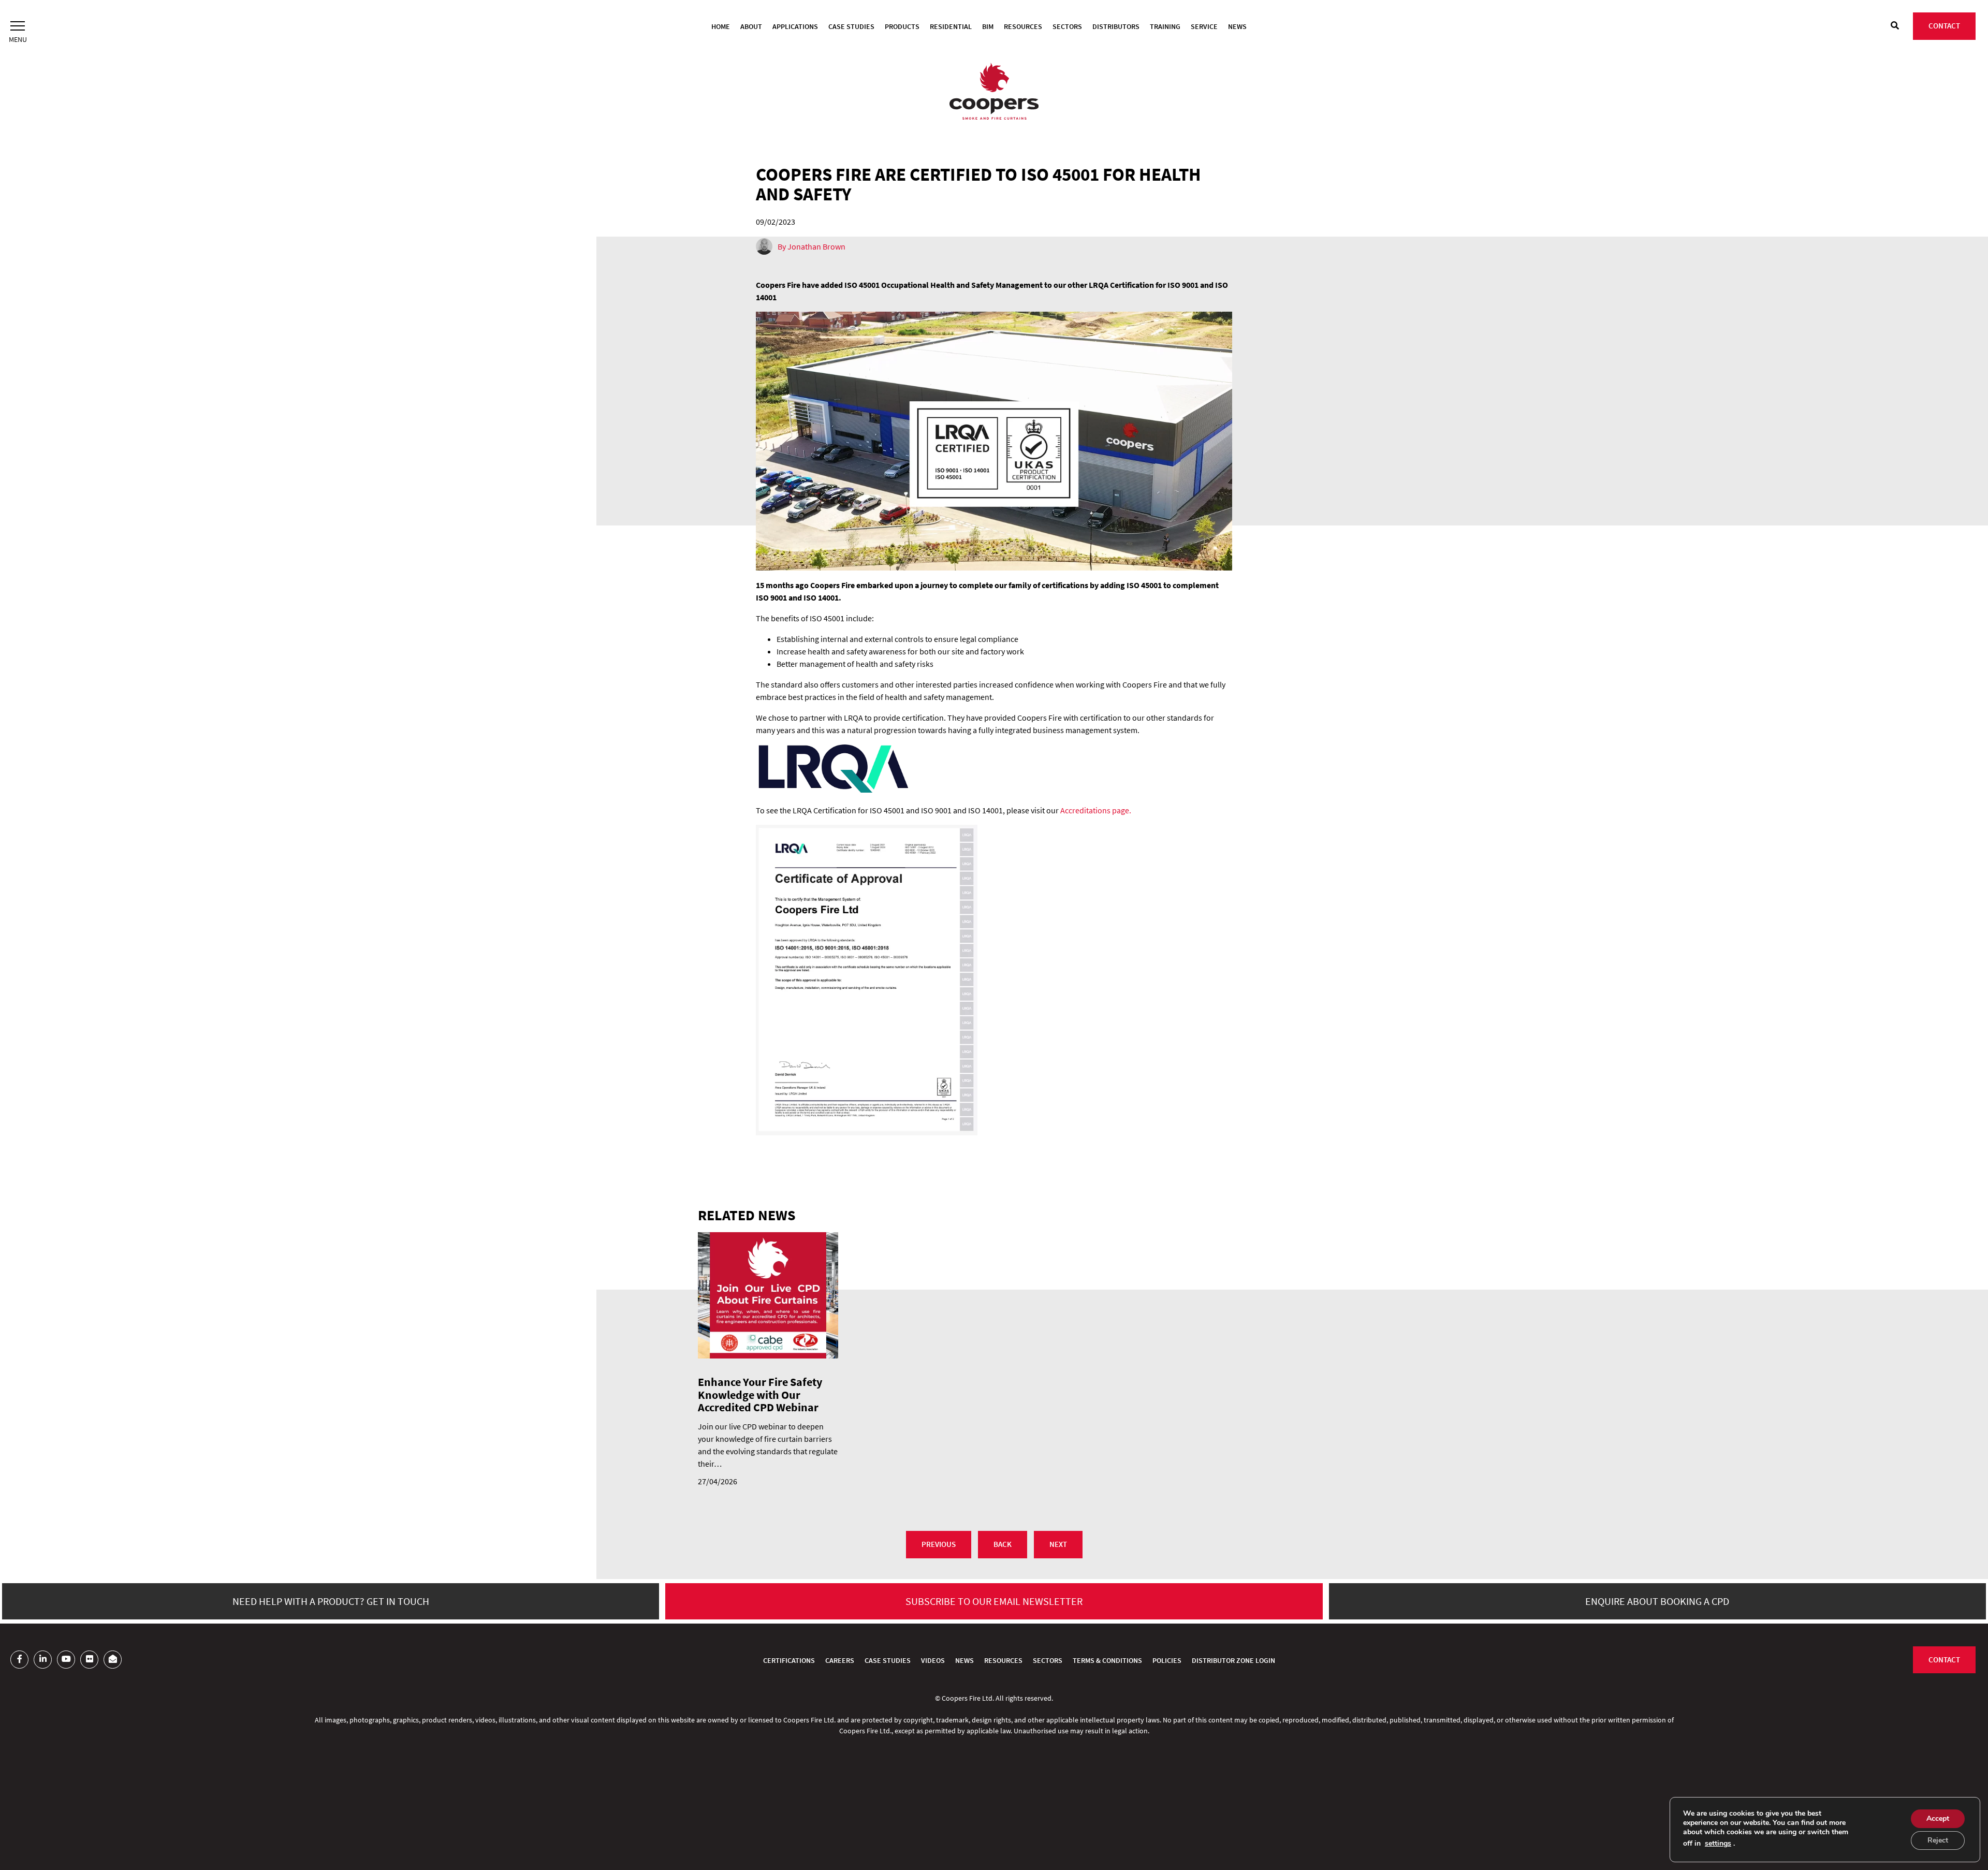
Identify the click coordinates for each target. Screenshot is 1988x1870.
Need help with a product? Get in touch (331, 1601)
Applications (795, 26)
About (751, 26)
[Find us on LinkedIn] (43, 1660)
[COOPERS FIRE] (994, 93)
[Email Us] (113, 1660)
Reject (1938, 1840)
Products (902, 26)
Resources (1023, 26)
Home (721, 26)
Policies (1167, 1660)
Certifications (789, 1660)
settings (1718, 1844)
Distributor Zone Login (1233, 1660)
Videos (933, 1660)
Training (1165, 26)
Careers (840, 1660)
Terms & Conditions (1107, 1660)
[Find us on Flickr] (89, 1660)
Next (1058, 1544)
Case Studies (851, 26)
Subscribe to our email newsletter (994, 1601)
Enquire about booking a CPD (1657, 1601)
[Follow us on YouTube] (66, 1660)
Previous (939, 1544)
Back (1003, 1544)
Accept (1938, 1818)
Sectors (1067, 26)
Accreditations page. (1096, 810)
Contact (1944, 26)
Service (1204, 26)
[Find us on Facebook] (19, 1660)
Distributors (1116, 26)
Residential (951, 26)
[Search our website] (1895, 25)
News (1237, 26)
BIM (988, 26)
